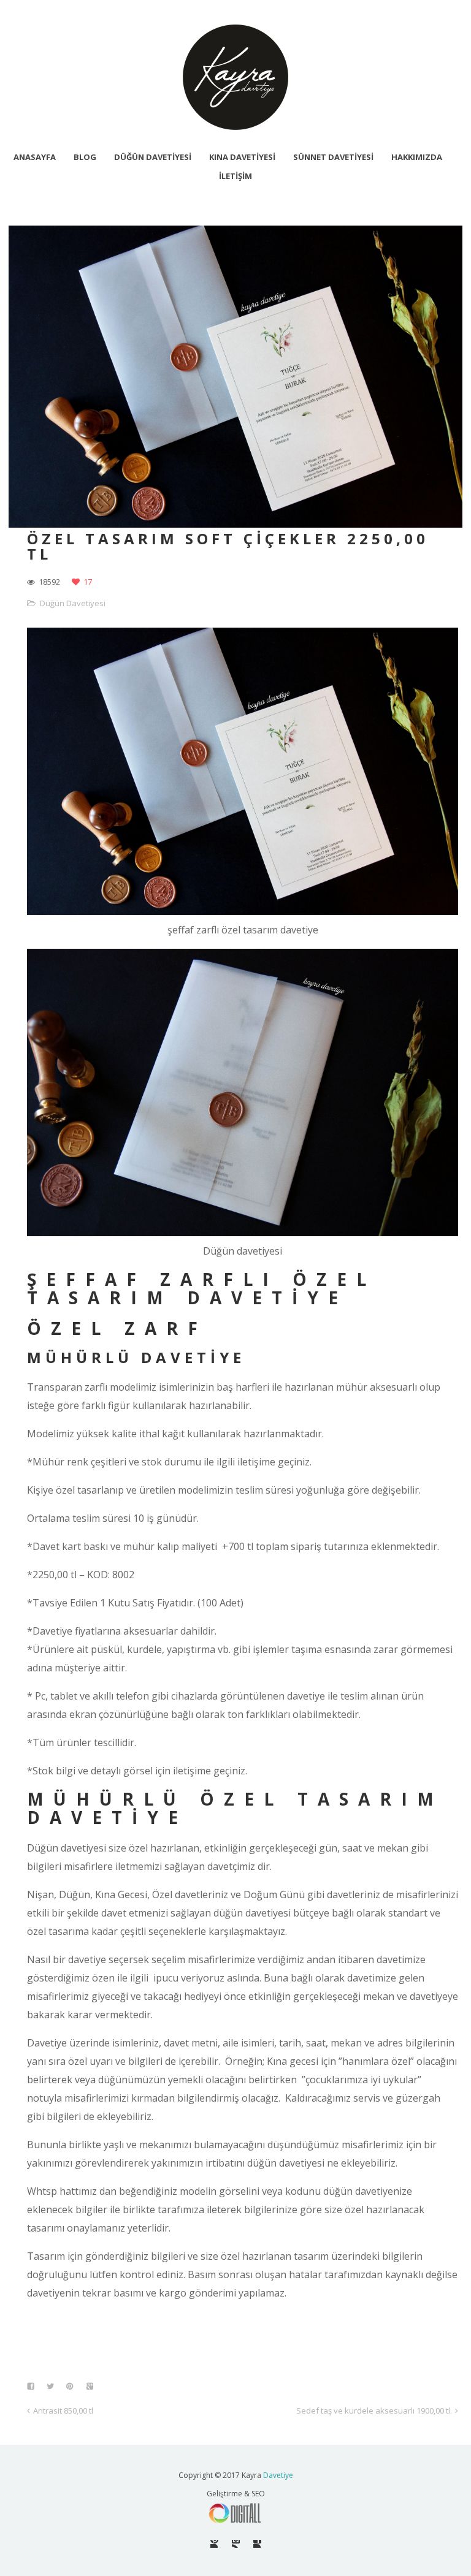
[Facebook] (257, 2544)
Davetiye (278, 2475)
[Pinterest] (214, 2544)
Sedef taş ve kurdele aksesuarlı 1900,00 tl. (374, 2411)
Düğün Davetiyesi (73, 603)
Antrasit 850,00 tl (63, 2411)
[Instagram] (236, 2544)
